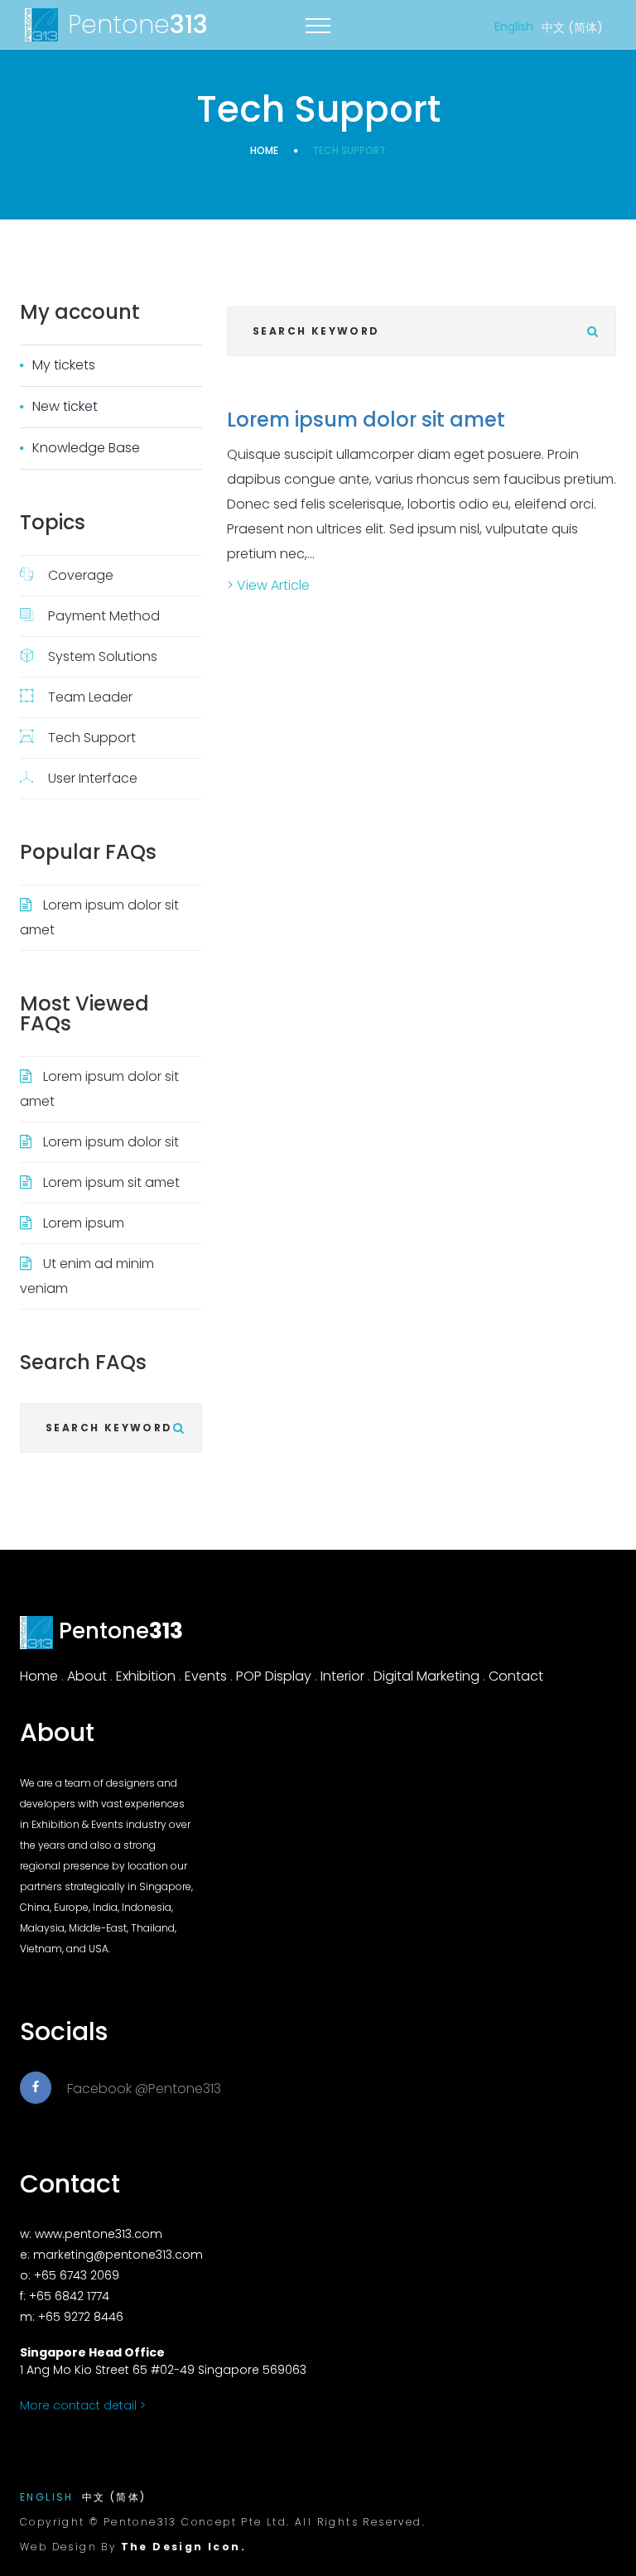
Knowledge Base (86, 448)
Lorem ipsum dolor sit (111, 1142)
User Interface (93, 778)
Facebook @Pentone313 (144, 2089)
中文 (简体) (572, 27)
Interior (342, 1676)
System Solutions (103, 656)
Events (206, 1676)
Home (264, 150)
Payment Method (104, 616)
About (87, 1676)
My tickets (64, 365)
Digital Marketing (426, 1676)
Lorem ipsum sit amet (111, 1182)
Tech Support (92, 738)
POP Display (274, 1676)
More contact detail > (83, 2405)
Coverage (81, 575)
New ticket (65, 406)
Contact (516, 1676)
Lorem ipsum (84, 1223)
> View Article (268, 585)
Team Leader (90, 697)
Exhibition (146, 1676)
